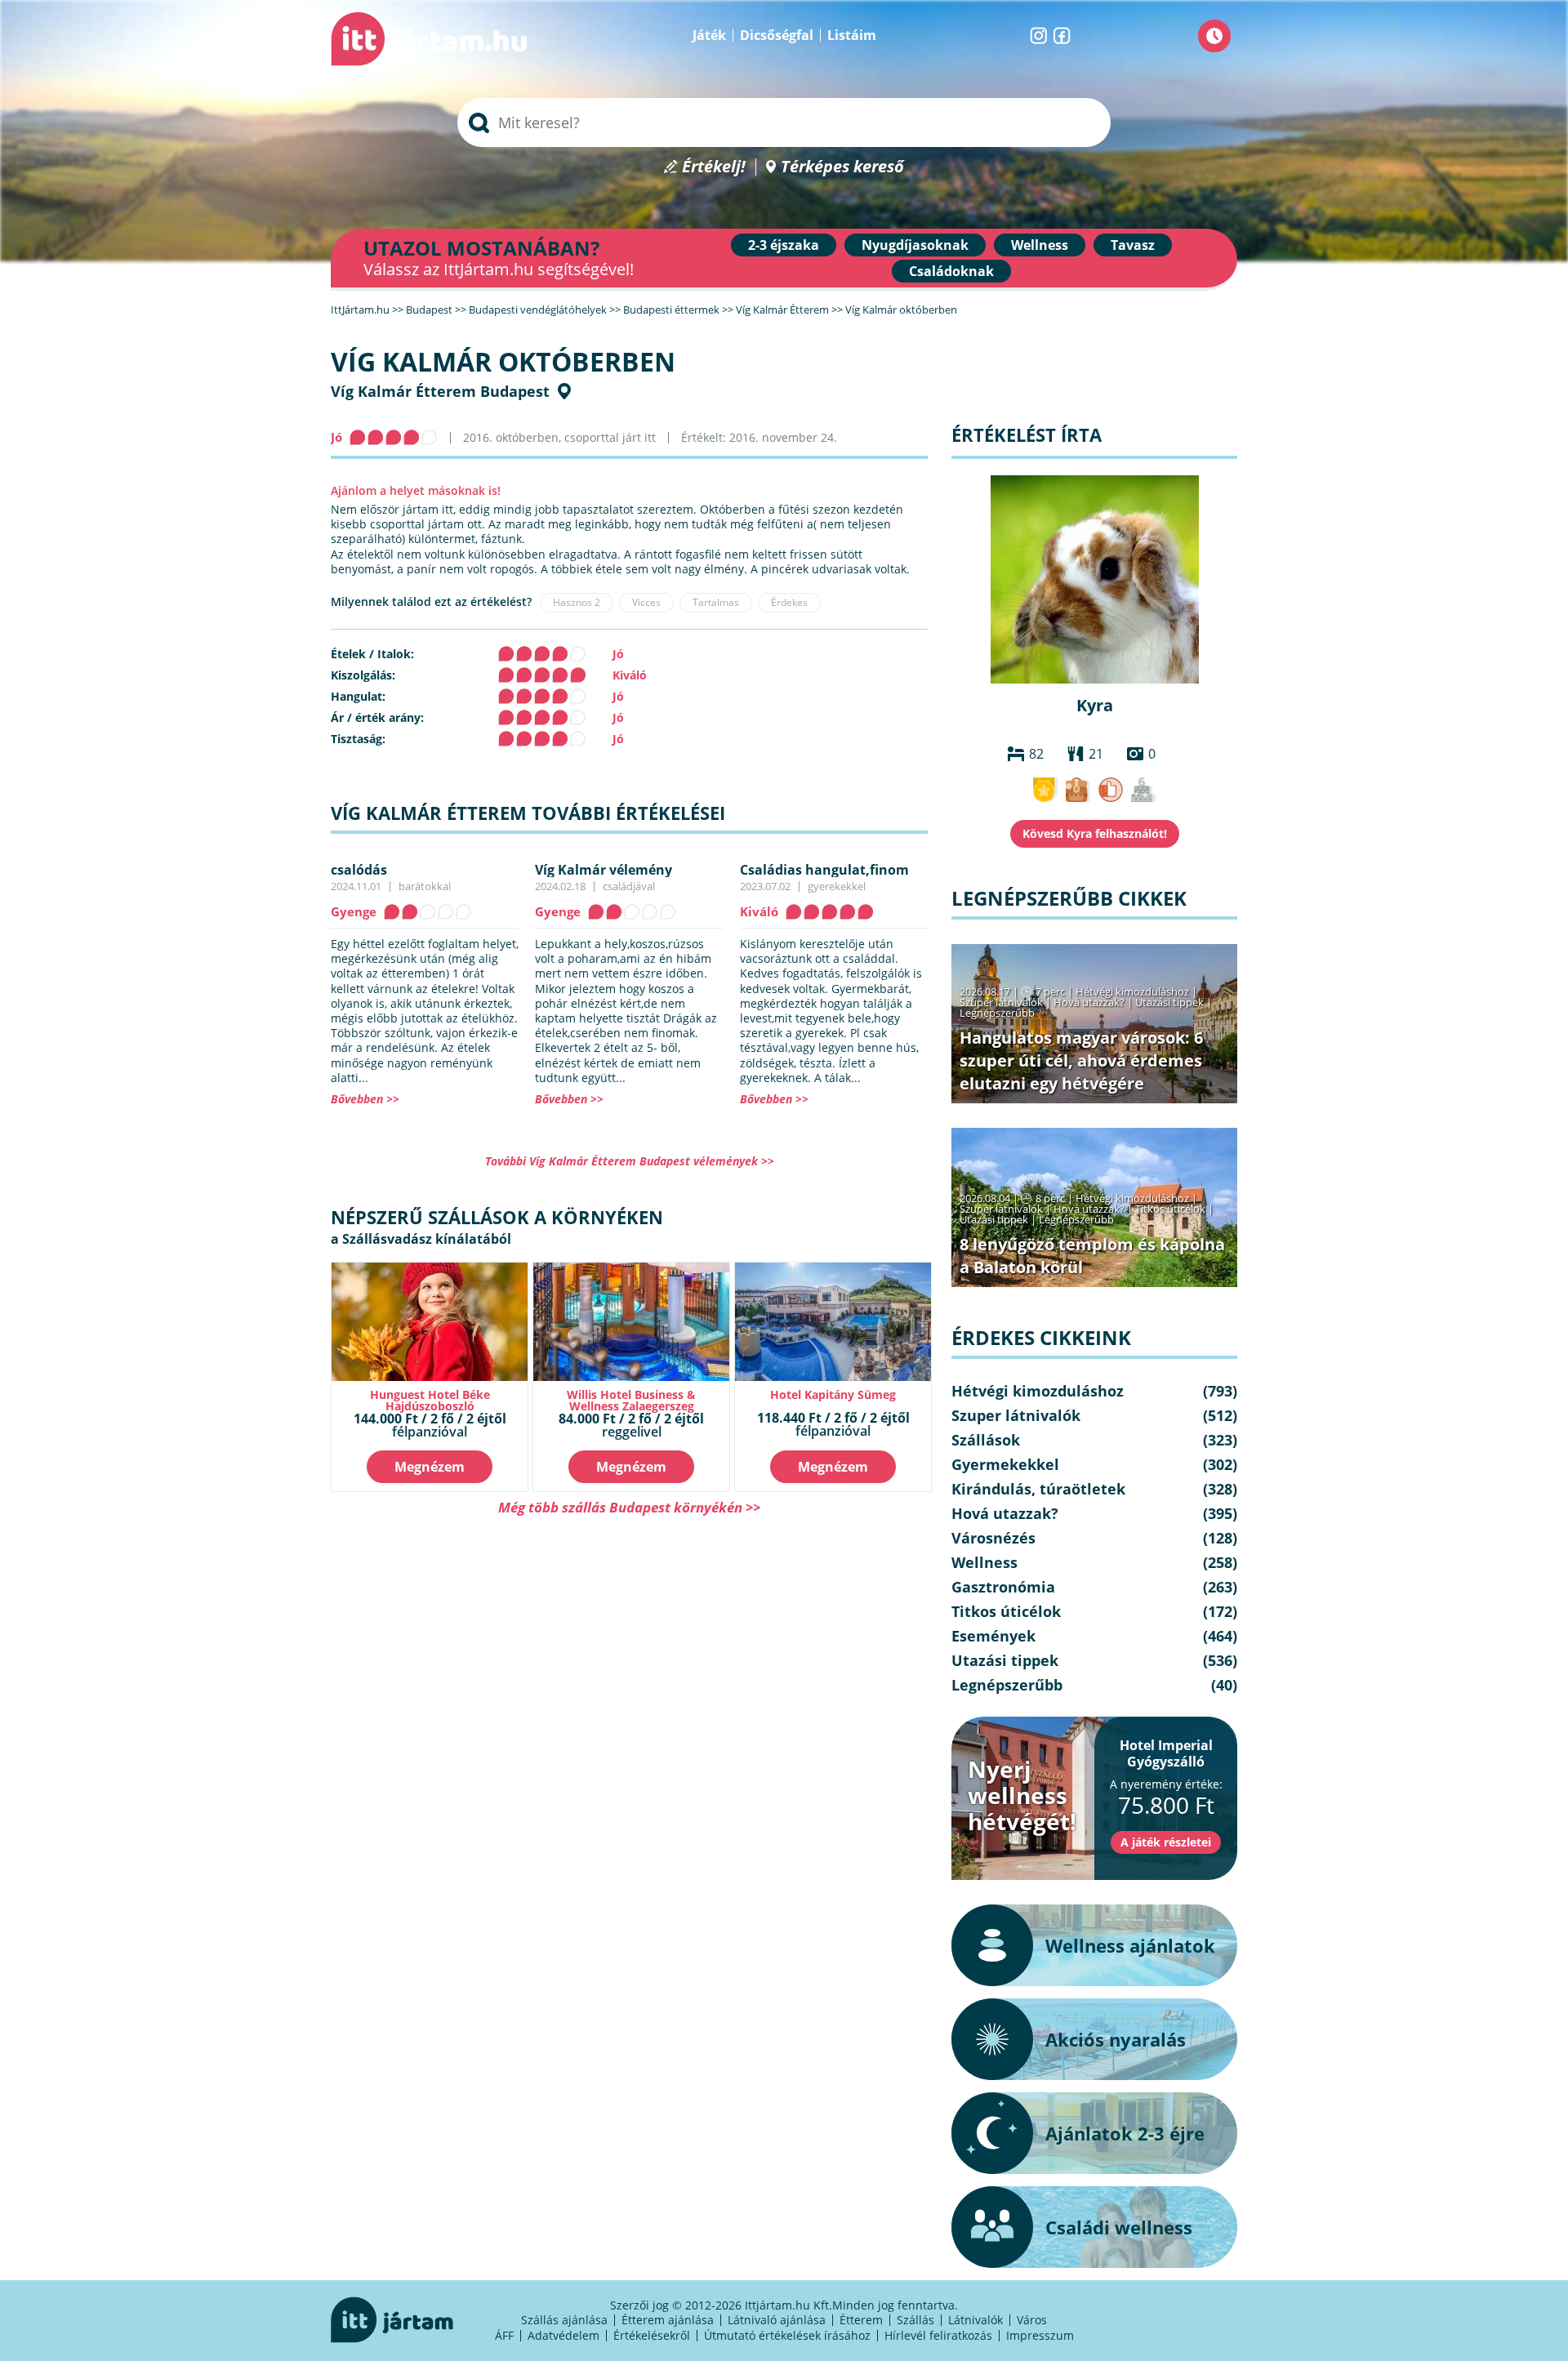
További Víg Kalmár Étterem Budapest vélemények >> (630, 1161)
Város (1032, 2320)
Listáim (852, 35)
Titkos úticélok (1170, 1209)
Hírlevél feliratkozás (938, 2335)
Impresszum (1040, 2335)
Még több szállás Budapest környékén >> (629, 1507)
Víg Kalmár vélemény (604, 870)
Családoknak (951, 271)
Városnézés (993, 1538)
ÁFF (504, 2335)
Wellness (1040, 245)
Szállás (915, 2320)
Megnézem (430, 1467)
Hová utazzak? (1090, 1002)
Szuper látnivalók (1001, 1002)
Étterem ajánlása (668, 2320)
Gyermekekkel (1005, 1464)
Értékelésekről (652, 2335)
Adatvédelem (563, 2335)
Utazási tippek (1169, 1002)
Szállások (986, 1440)
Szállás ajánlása (564, 2320)
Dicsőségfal (777, 35)
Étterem (861, 2320)
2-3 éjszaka (784, 245)
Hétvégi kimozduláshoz (1132, 991)
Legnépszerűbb (997, 1013)
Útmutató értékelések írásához (787, 2335)
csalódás (359, 870)
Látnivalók (976, 2320)
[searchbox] (784, 123)
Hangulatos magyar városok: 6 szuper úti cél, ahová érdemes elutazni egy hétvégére (1081, 1060)
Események (993, 1636)
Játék (709, 35)
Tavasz (1133, 245)
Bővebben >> (365, 1099)
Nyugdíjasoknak (915, 245)
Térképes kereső (842, 167)
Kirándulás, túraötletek (1038, 1489)
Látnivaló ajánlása (777, 2320)
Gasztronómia (1003, 1587)
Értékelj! (714, 167)
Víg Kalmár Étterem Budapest (440, 391)
